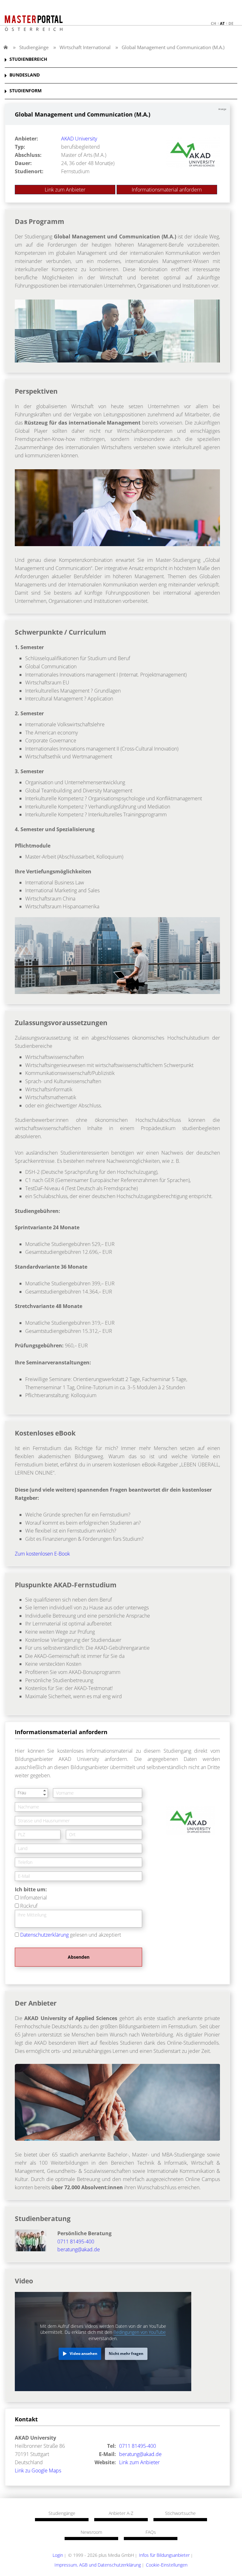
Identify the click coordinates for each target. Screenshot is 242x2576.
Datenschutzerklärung (44, 1935)
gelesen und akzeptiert (71, 1935)
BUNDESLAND (25, 75)
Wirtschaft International (85, 47)
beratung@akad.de (79, 2249)
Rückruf (29, 1906)
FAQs (151, 2532)
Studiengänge (34, 47)
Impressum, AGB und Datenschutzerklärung (98, 2565)
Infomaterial (34, 1898)
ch (213, 23)
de (231, 23)
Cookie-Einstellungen (167, 2565)
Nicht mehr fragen (126, 2353)
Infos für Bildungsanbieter (164, 2555)
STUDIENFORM (26, 91)
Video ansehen (84, 2353)
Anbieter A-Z (121, 2513)
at (222, 23)
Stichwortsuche (180, 2513)
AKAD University (79, 139)
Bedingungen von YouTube (140, 2332)
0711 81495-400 (76, 2242)
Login (58, 2555)
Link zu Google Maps (38, 2470)
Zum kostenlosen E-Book (42, 1554)
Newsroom (91, 2532)
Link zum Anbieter (65, 190)
